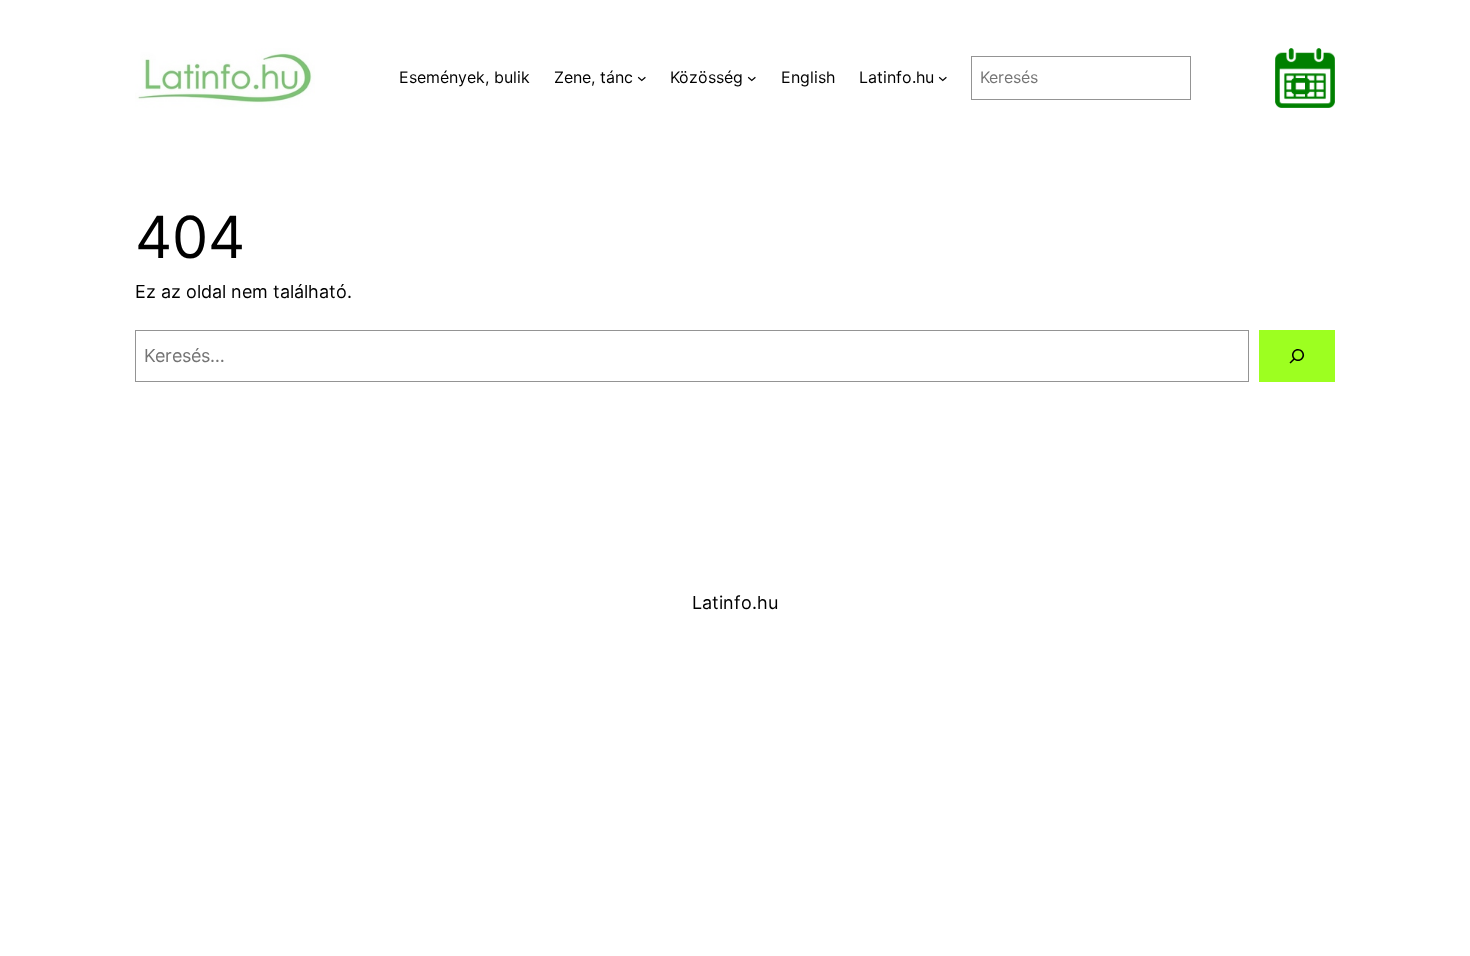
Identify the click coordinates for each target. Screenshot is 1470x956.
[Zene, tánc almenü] (642, 78)
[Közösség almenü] (752, 78)
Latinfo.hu (735, 602)
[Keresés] (1297, 356)
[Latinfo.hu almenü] (943, 78)
